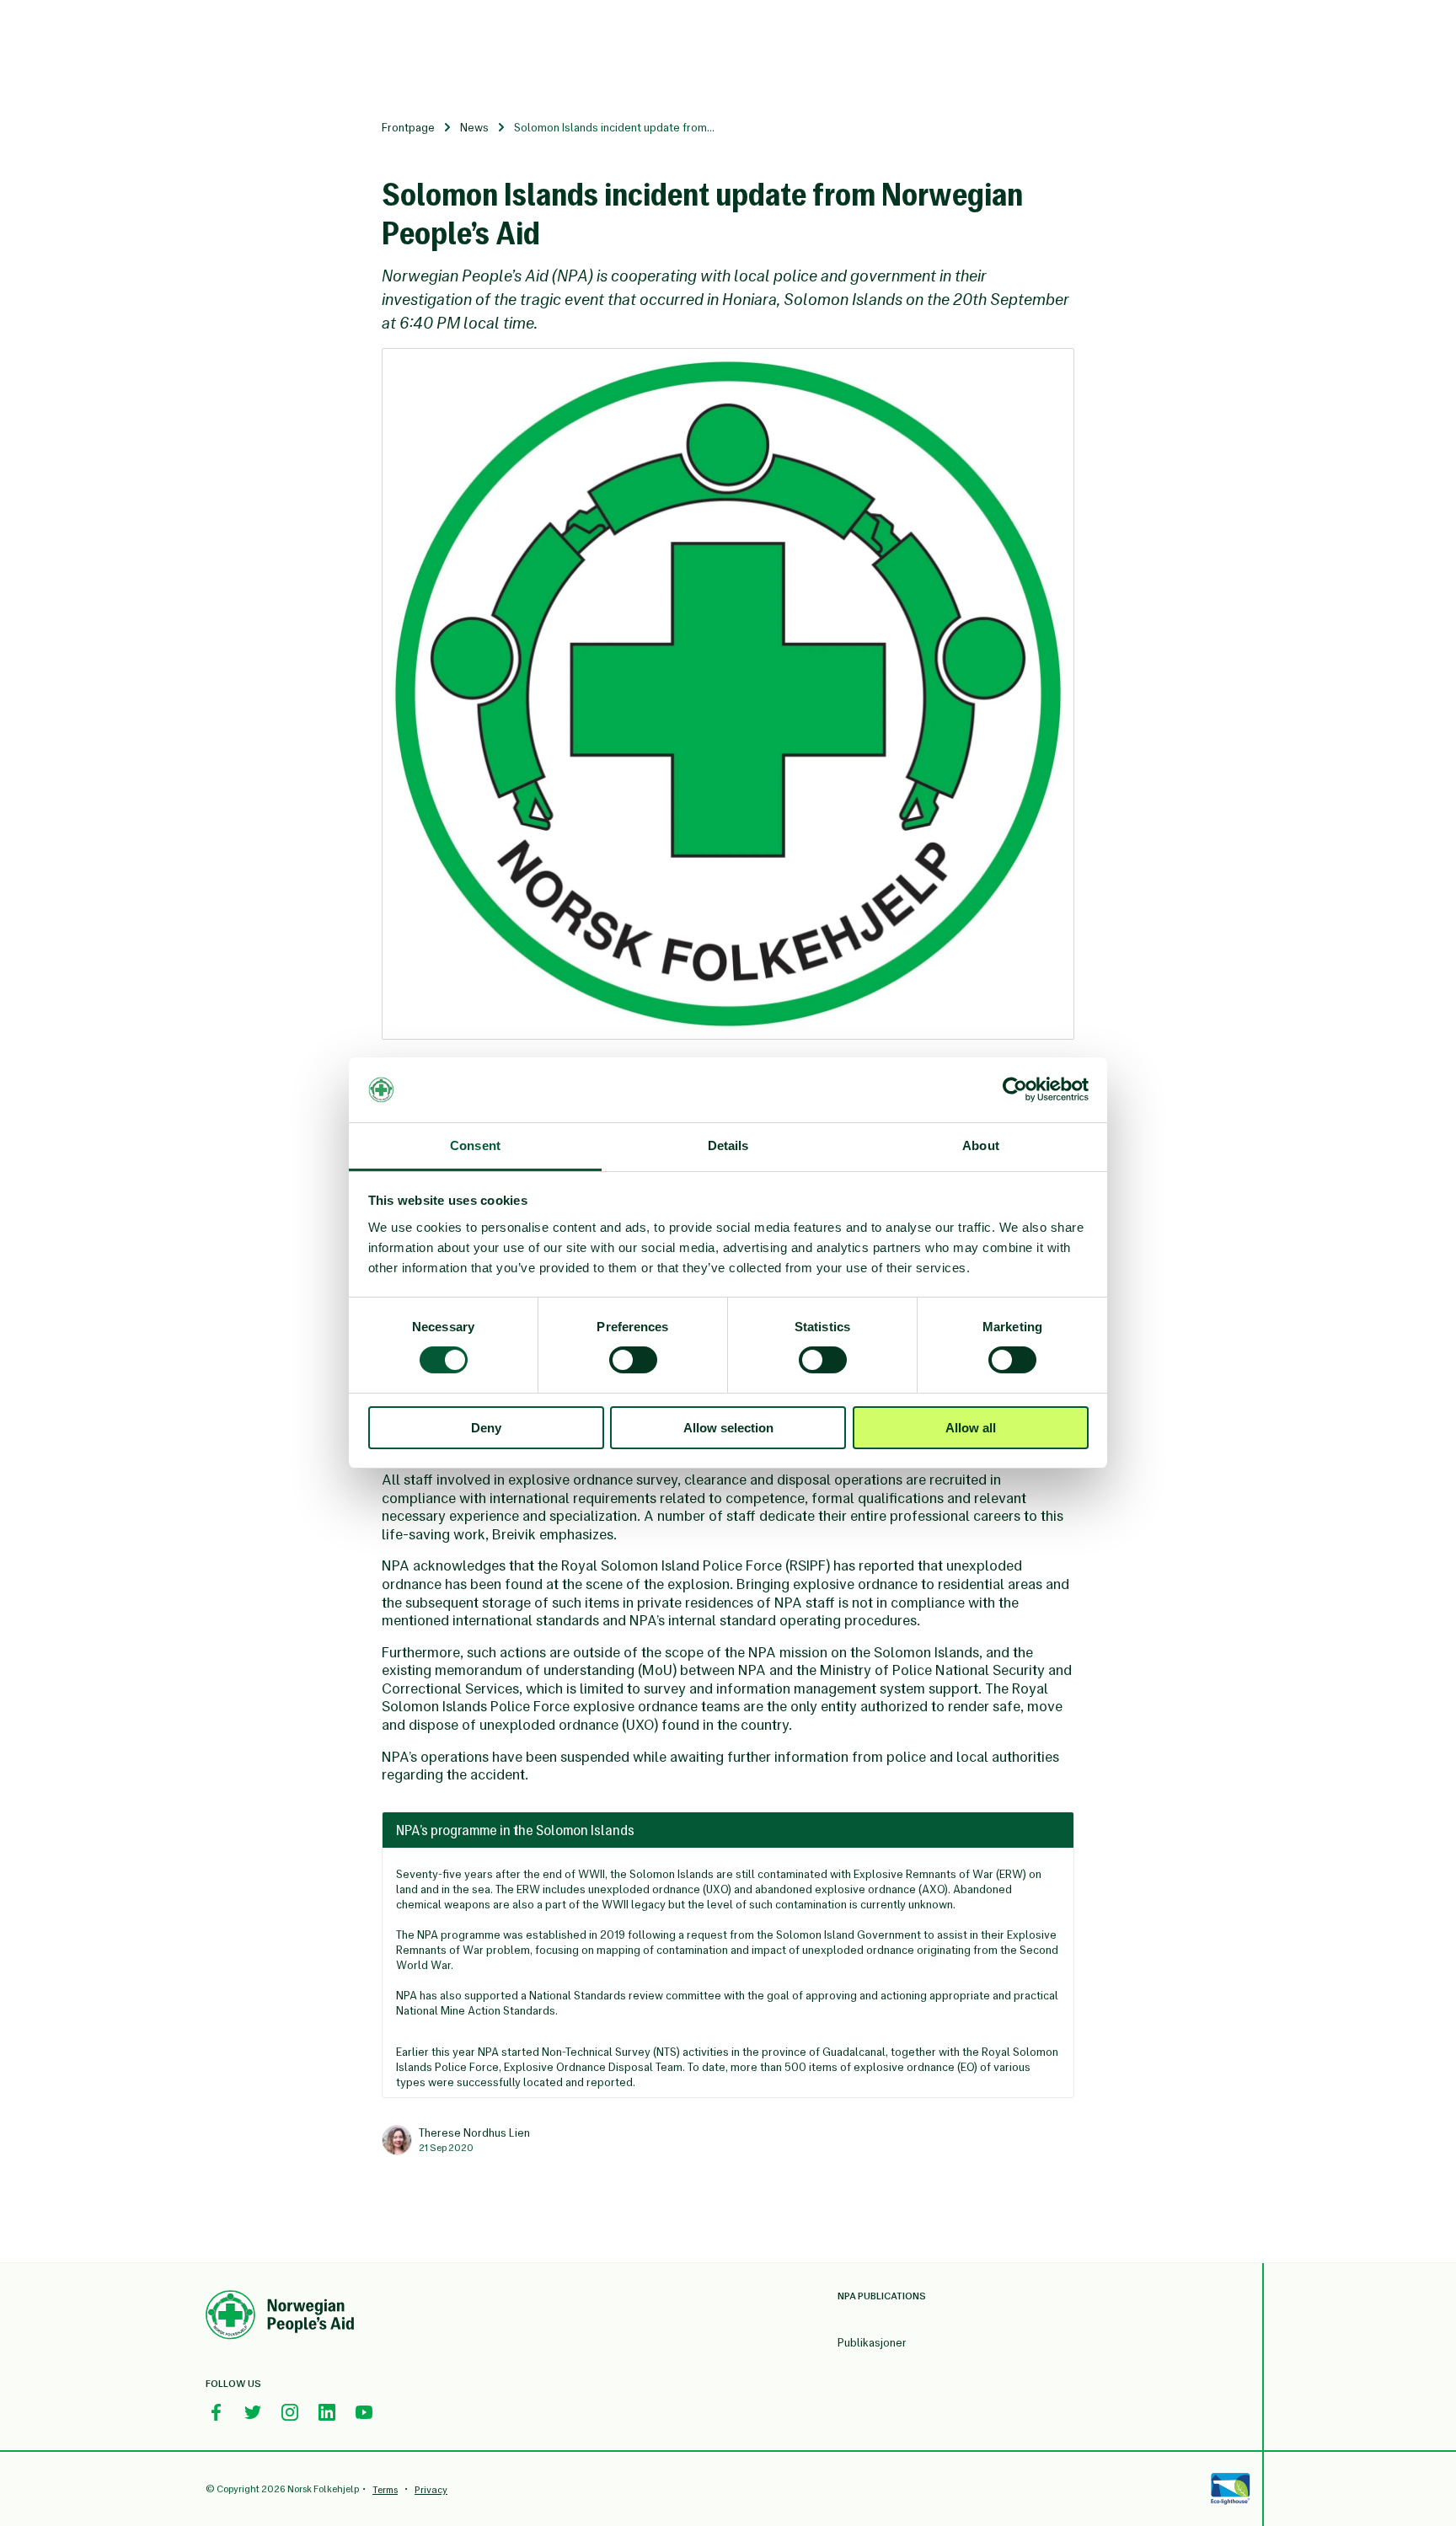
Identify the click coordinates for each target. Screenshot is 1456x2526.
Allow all (971, 1428)
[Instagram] (290, 2412)
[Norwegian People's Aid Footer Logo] (280, 2317)
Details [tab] (728, 1145)
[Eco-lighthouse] (1230, 2489)
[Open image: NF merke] (728, 694)
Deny (486, 1428)
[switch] (633, 1360)
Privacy (431, 2490)
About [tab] (981, 1145)
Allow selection (728, 1428)
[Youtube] (364, 2412)
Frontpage (408, 128)
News (474, 128)
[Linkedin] (327, 2412)
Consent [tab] (475, 1145)
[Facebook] (216, 2412)
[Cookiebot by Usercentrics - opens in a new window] (1015, 1089)
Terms (385, 2490)
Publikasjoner (872, 2343)
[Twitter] (253, 2412)
